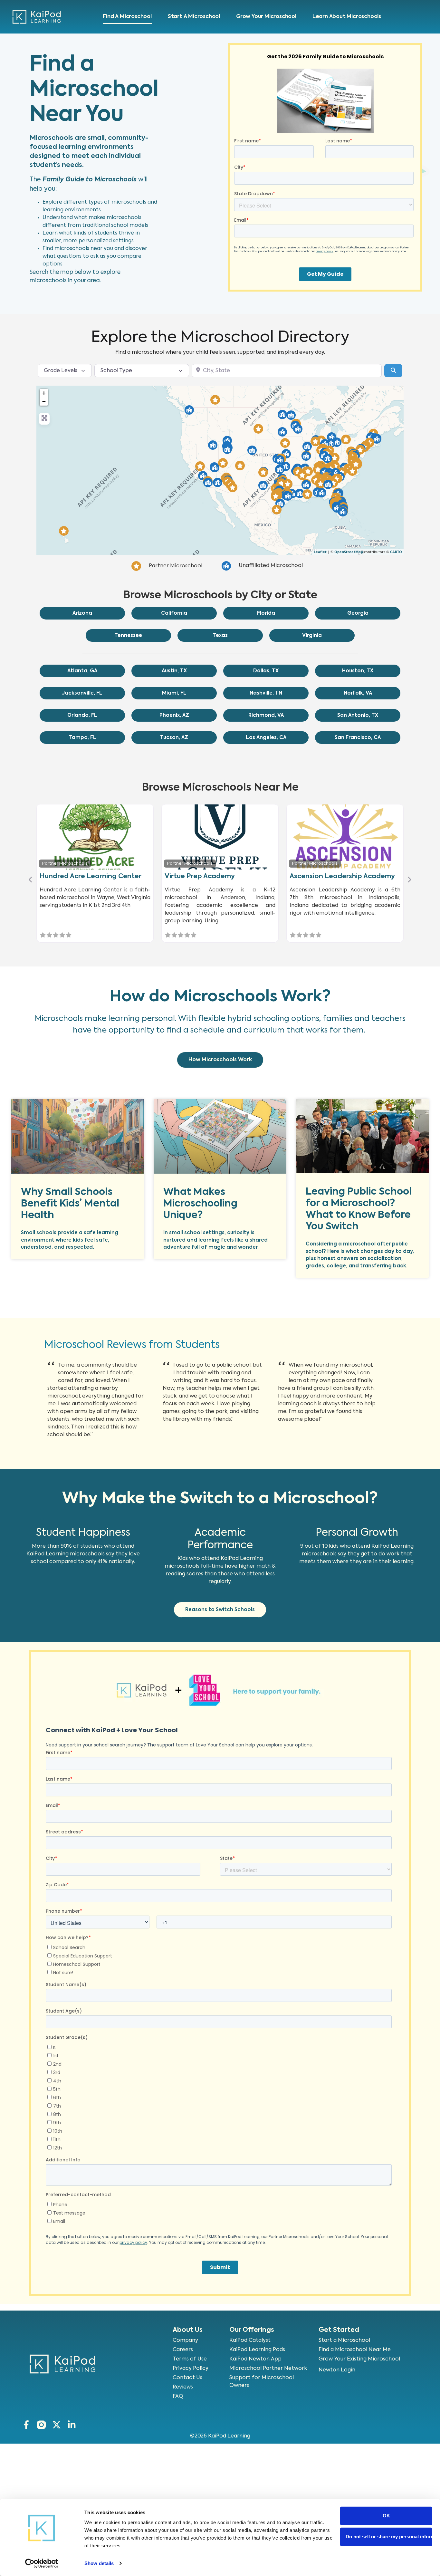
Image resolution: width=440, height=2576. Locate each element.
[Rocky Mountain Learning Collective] (215, 400)
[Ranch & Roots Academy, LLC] (240, 466)
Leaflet (320, 552)
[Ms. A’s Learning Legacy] (333, 483)
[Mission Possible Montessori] (215, 468)
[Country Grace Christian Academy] (263, 472)
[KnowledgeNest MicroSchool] (286, 466)
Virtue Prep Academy (200, 877)
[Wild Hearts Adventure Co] (200, 466)
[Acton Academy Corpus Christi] (280, 503)
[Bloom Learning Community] (337, 442)
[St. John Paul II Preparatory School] (306, 456)
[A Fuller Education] (360, 450)
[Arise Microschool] (286, 454)
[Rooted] (258, 429)
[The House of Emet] (288, 484)
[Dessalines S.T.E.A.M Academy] (377, 439)
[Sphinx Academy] (327, 458)
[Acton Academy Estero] (337, 508)
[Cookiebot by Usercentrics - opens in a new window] (42, 2563)
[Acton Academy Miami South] (343, 512)
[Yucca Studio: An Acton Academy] (263, 485)
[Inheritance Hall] (276, 496)
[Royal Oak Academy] (356, 464)
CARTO (396, 552)
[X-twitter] (57, 2425)
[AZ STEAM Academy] (233, 487)
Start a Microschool (194, 17)
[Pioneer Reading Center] (331, 443)
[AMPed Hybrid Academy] (332, 437)
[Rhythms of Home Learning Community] (308, 471)
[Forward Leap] (298, 429)
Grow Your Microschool (266, 17)
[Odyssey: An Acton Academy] (282, 414)
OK (386, 2516)
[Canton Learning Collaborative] (307, 446)
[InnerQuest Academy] (315, 441)
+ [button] (44, 393)
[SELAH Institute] (352, 471)
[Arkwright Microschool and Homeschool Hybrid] (328, 484)
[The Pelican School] (282, 432)
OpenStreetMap (349, 552)
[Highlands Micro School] (252, 450)
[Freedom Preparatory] (280, 460)
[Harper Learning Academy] (306, 485)
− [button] (44, 401)
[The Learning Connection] (302, 475)
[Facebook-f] (26, 2425)
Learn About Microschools (347, 17)
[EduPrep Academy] (320, 484)
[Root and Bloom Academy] (277, 510)
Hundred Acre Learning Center (91, 877)
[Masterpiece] (288, 496)
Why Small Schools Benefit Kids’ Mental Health (70, 1204)
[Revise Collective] (280, 469)
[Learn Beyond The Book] (203, 476)
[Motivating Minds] (300, 493)
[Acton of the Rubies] (213, 445)
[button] (31, 880)
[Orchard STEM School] (227, 449)
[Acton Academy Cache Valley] (227, 441)
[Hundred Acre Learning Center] (335, 458)
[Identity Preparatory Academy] (285, 443)
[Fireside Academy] (223, 463)
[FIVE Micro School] (307, 494)
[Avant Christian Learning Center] (346, 439)
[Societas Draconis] (218, 482)
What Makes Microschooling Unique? (200, 1204)
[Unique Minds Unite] (64, 531)
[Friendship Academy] (318, 469)
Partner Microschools (65, 864)
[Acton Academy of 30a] (322, 493)
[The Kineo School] (189, 410)
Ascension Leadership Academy (342, 877)
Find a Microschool (127, 17)
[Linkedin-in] (72, 2425)
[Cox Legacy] (281, 483)
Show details (99, 2563)
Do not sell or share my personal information (389, 2537)
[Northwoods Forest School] (291, 415)
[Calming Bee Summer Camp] (208, 482)
